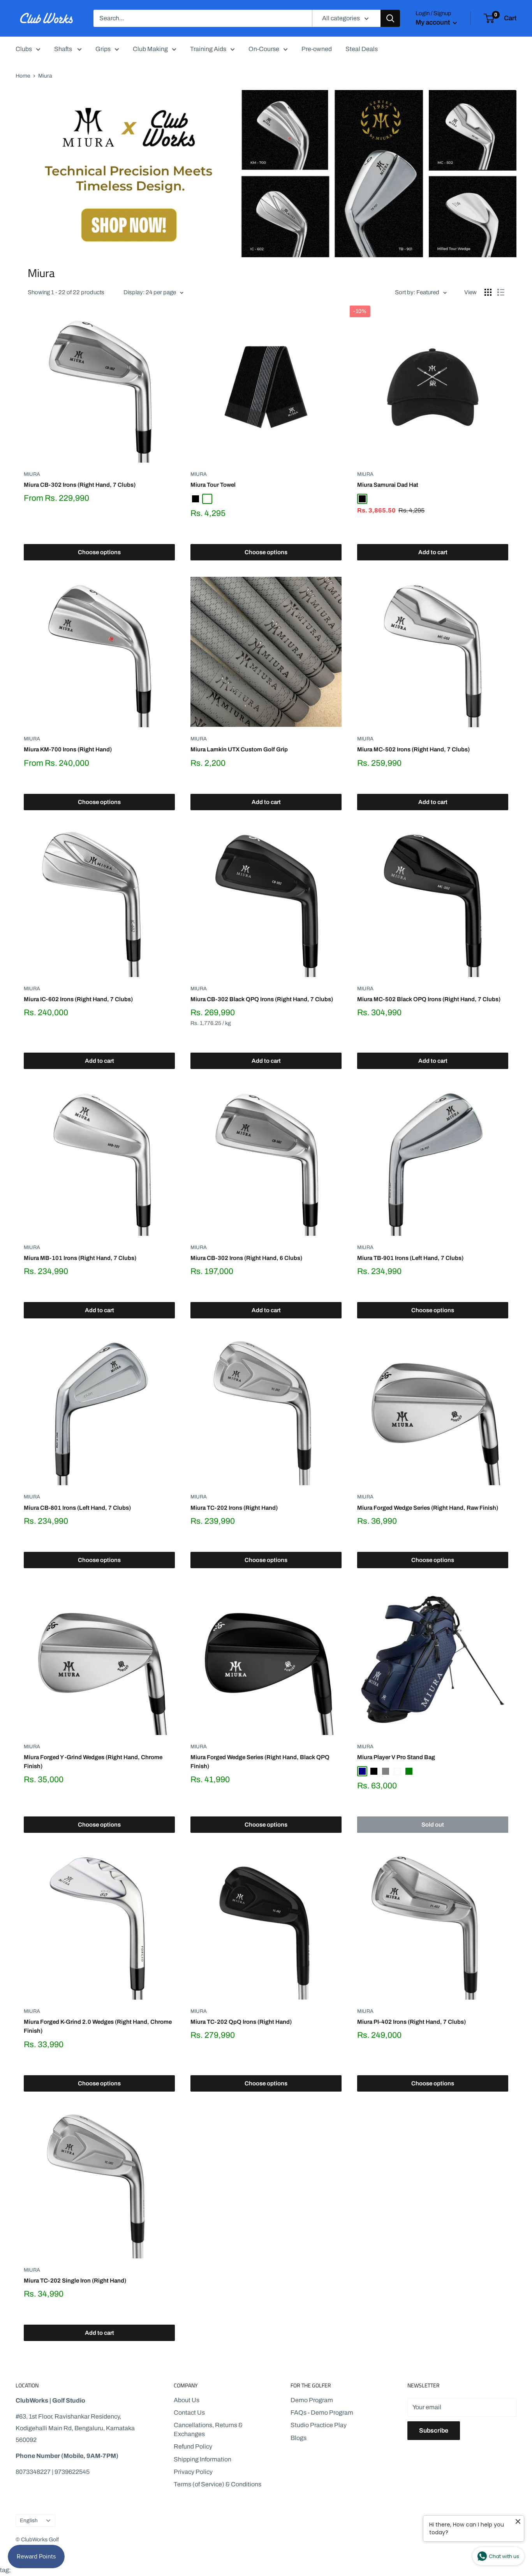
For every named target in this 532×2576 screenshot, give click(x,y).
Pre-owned (317, 49)
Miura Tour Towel (213, 485)
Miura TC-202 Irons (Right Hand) (234, 1508)
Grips (103, 49)
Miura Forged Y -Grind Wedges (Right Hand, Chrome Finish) (93, 1762)
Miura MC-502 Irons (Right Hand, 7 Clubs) (413, 749)
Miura (32, 474)
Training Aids (208, 49)
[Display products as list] (501, 292)
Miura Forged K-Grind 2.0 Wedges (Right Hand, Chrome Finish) (98, 2026)
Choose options (99, 552)
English (29, 2520)
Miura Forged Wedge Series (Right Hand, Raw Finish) (428, 1508)
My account (433, 22)
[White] (207, 499)
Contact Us (189, 2413)
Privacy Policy (193, 2472)
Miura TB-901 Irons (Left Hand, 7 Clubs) (410, 1258)
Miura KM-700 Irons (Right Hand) (68, 749)
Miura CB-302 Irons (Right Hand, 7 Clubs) (80, 485)
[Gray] (386, 1771)
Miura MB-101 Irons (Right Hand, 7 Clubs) (80, 1258)
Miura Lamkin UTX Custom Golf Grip (239, 749)
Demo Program (312, 2400)
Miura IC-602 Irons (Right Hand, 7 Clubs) (78, 999)
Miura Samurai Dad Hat (388, 485)
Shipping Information (203, 2459)
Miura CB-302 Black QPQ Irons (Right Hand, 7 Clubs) (262, 999)
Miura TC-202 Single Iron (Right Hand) (75, 2281)
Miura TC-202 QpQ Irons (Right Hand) (241, 2022)
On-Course (264, 49)
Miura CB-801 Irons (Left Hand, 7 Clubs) (77, 1508)
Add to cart (433, 552)
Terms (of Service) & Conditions (218, 2484)
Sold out (433, 1825)
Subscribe (434, 2430)
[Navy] (362, 1771)
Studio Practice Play (319, 2425)
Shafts (64, 49)
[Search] (390, 18)
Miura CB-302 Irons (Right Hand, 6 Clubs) (246, 1258)
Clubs (24, 49)
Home (23, 76)
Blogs (299, 2438)
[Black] (196, 499)
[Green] (409, 1771)
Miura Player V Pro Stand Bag (396, 1757)
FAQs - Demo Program (322, 2413)
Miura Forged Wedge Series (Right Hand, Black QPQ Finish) (260, 1762)
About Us (187, 2400)
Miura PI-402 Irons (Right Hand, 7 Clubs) (411, 2022)
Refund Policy (193, 2446)
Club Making (150, 49)
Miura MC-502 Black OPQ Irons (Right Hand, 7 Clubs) (429, 999)
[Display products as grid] (488, 292)
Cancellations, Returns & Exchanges (208, 2429)
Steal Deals (362, 49)
